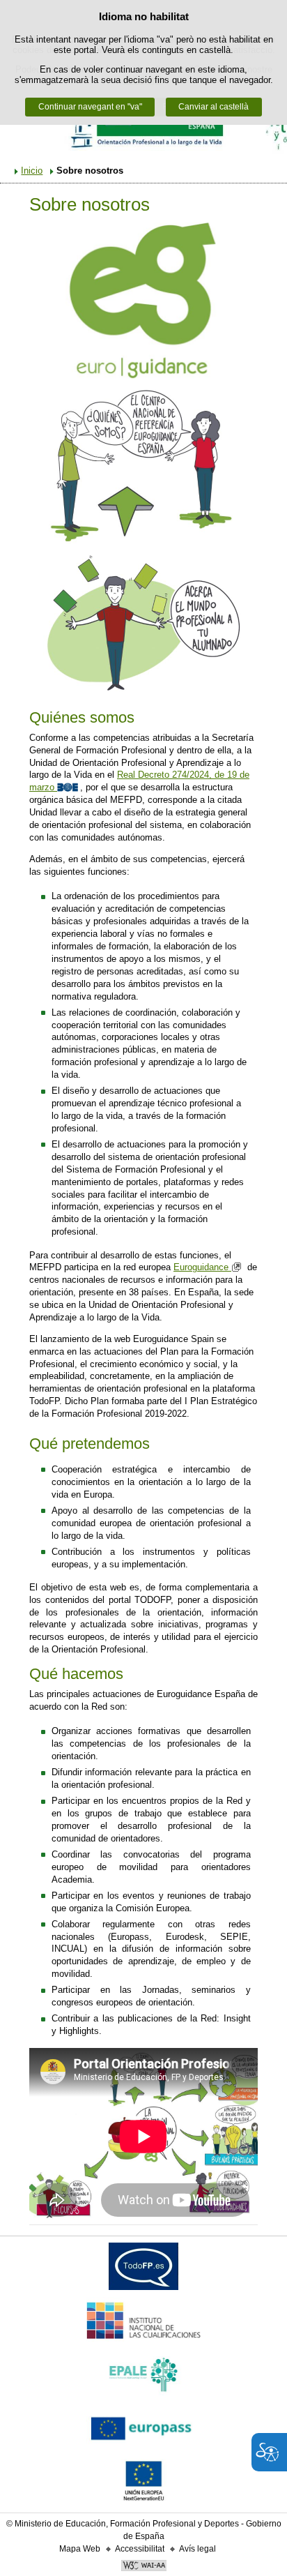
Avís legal (197, 2549)
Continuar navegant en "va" (90, 107)
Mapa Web (80, 2549)
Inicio (32, 171)
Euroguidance (202, 1267)
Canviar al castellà (214, 107)
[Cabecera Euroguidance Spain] (143, 127)
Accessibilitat (140, 2549)
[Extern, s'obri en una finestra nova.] (143, 2269)
